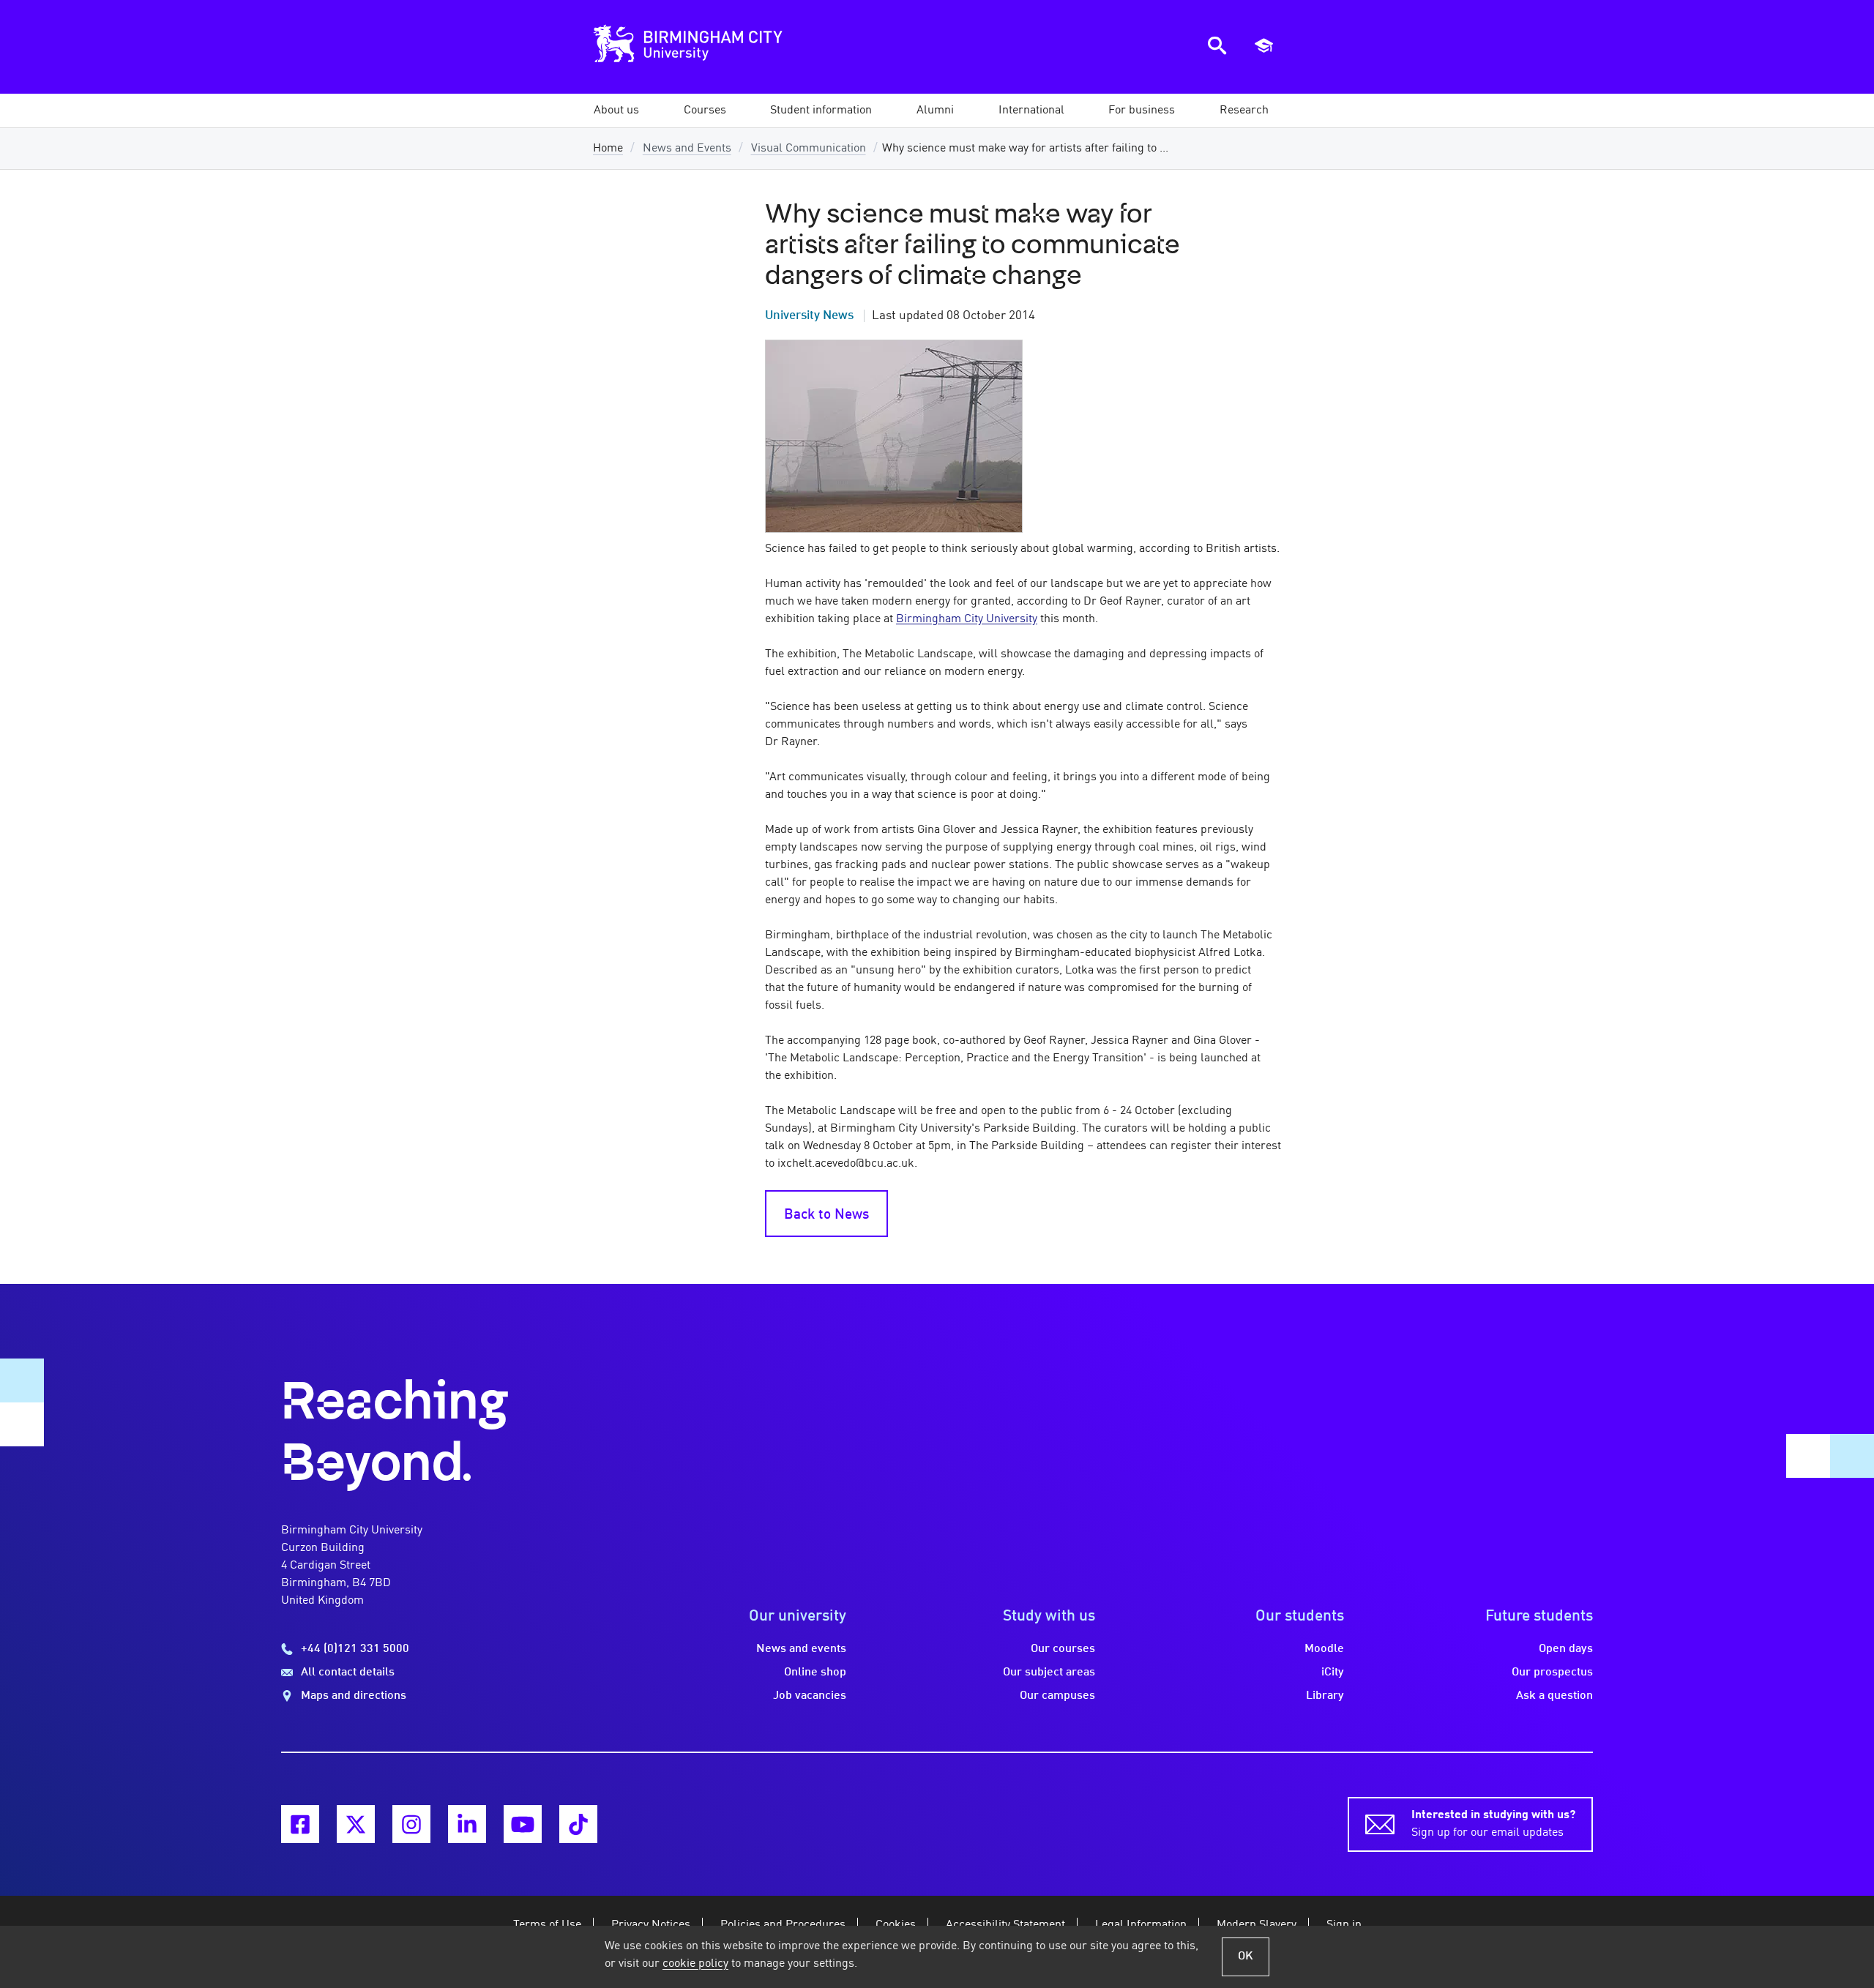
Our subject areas (1049, 1673)
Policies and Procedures (783, 1925)
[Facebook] (300, 1824)
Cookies (896, 1925)
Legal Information (1141, 1925)
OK (1246, 1957)
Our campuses (1057, 1696)
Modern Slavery (1257, 1925)
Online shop (815, 1673)
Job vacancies (810, 1696)
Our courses (1063, 1649)
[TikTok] (578, 1824)
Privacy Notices (651, 1925)
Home (608, 149)
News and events (801, 1649)
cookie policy (695, 1964)
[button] (616, 111)
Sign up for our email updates (1493, 1824)
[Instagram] (411, 1824)
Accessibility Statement (1005, 1925)
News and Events (687, 149)
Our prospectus (1552, 1673)
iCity (1333, 1673)
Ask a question (1554, 1696)
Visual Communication (809, 149)
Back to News (826, 1215)
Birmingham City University (967, 619)
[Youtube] (523, 1824)
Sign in (1344, 1925)
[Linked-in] (467, 1824)
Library (1325, 1696)
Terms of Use (547, 1925)
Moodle (1324, 1649)
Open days (1566, 1649)
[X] (356, 1824)
